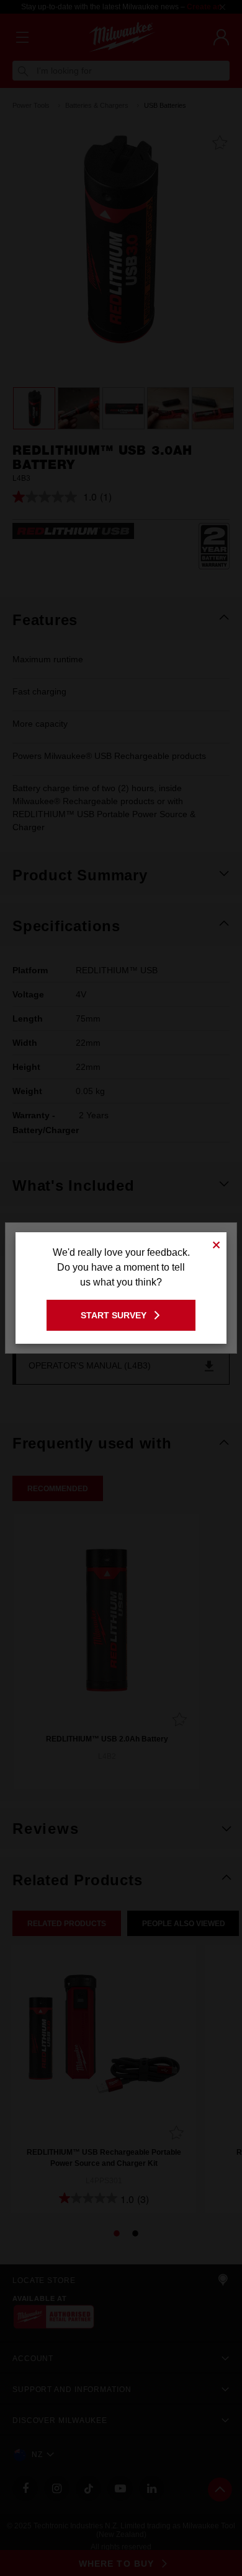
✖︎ (217, 1243)
